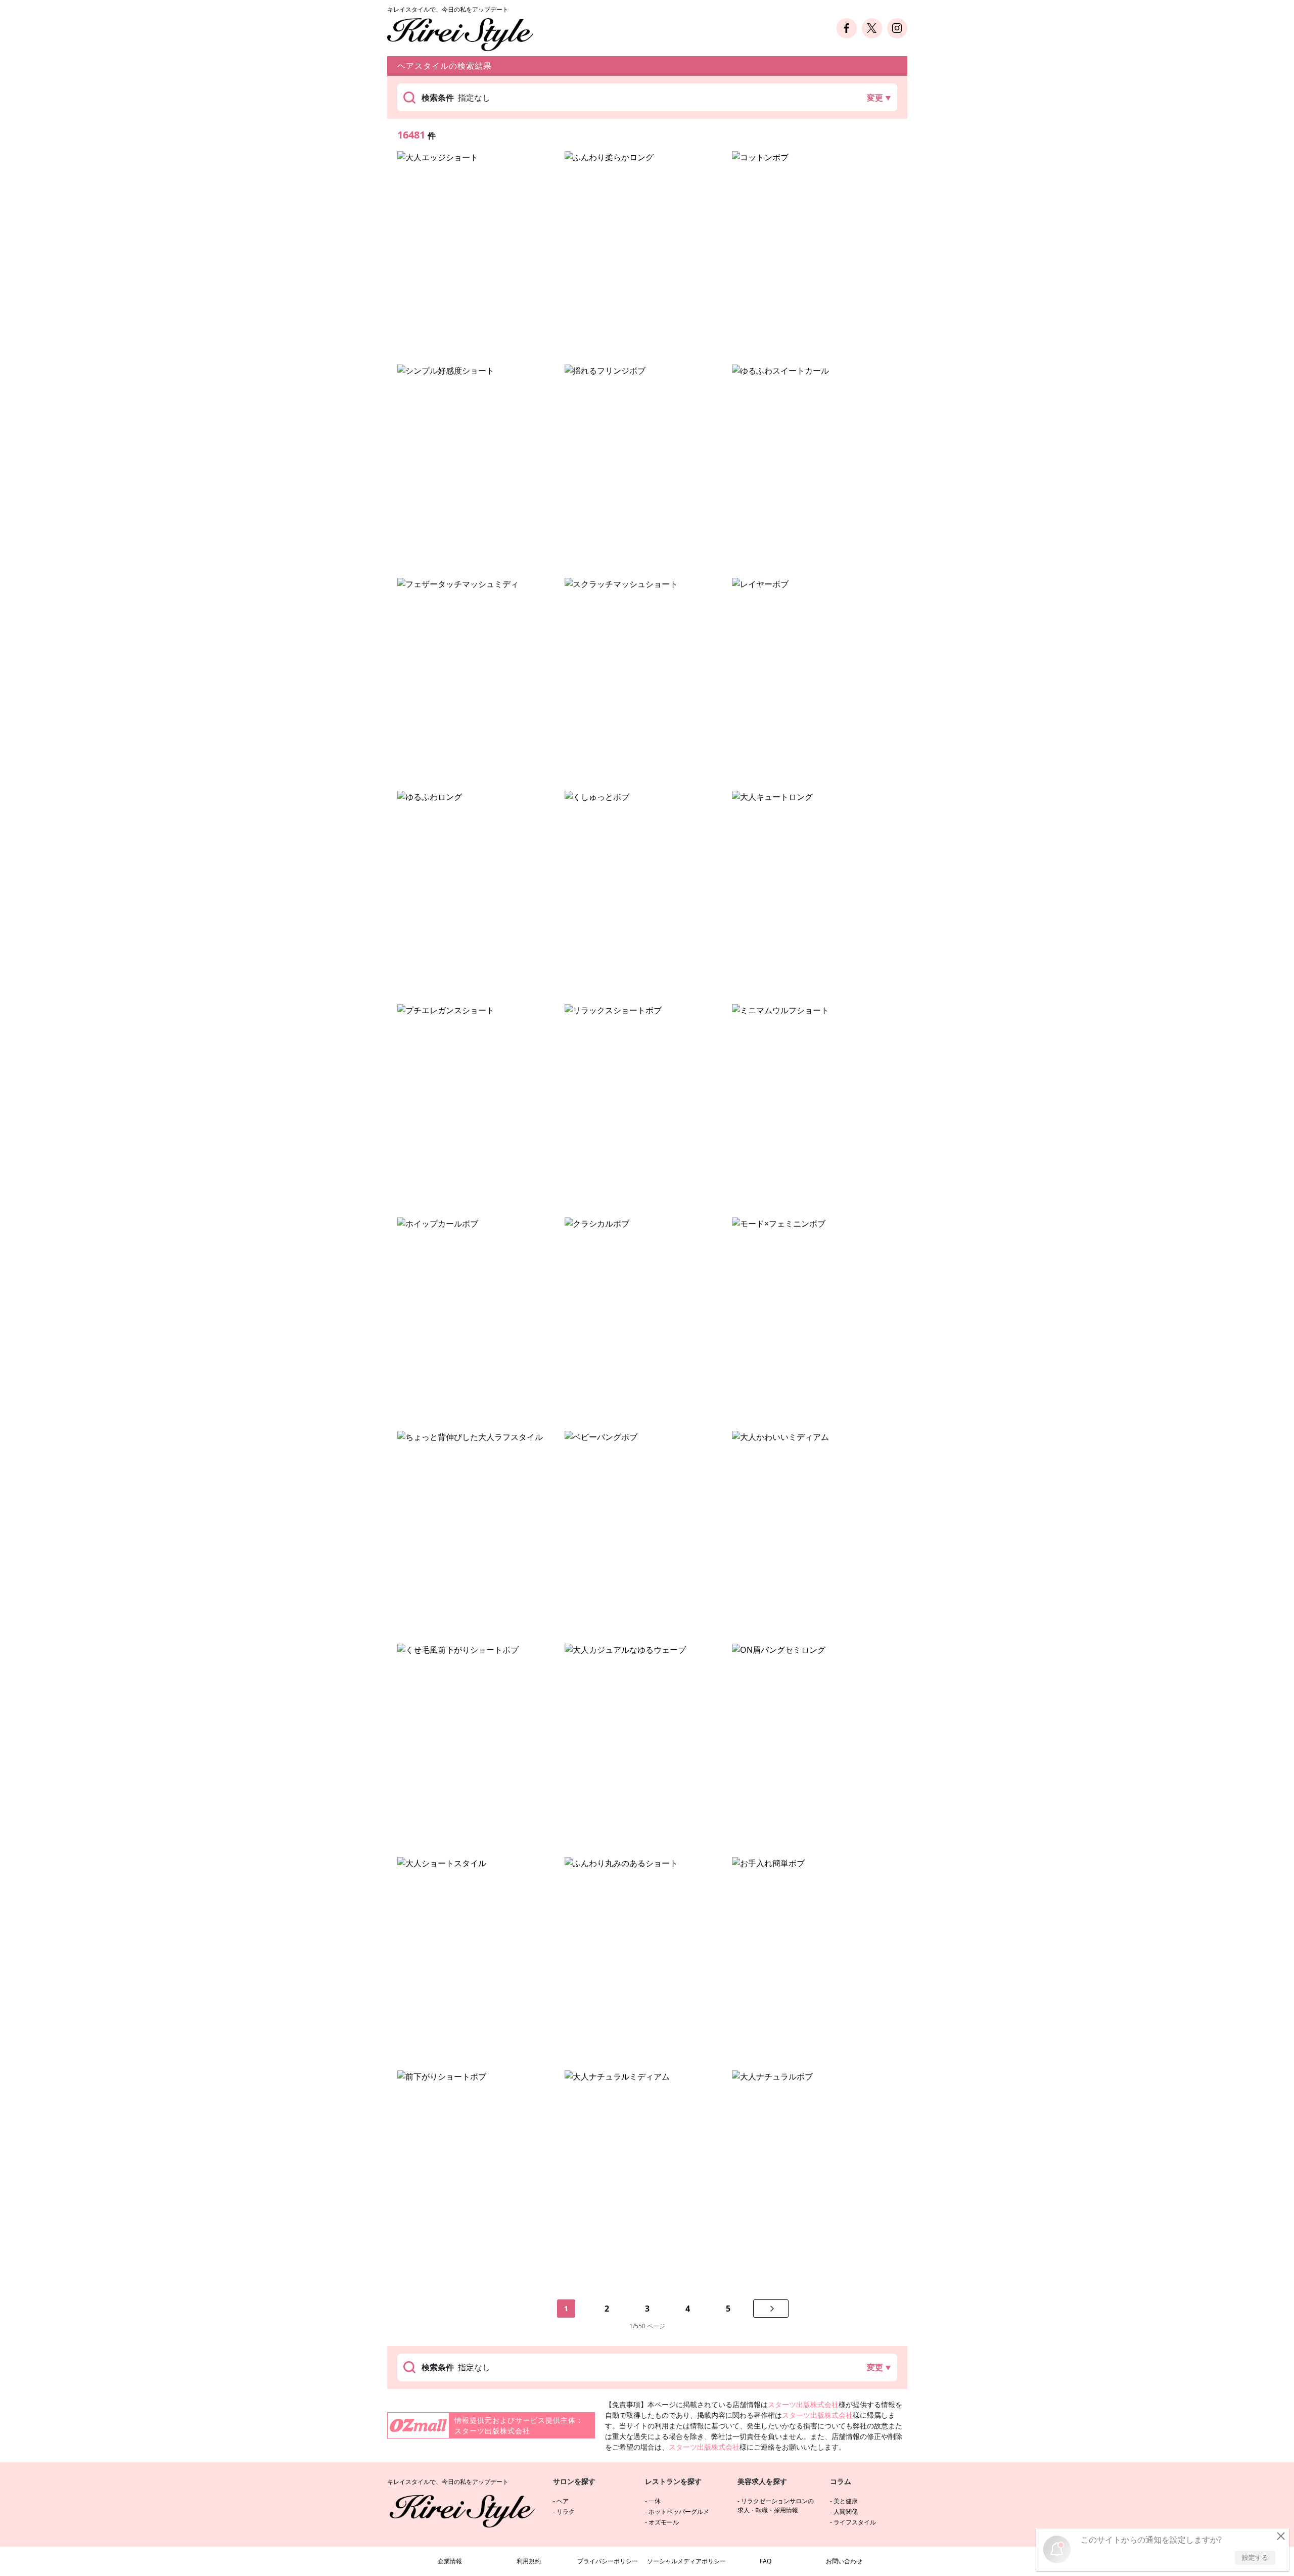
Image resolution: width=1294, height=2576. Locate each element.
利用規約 (529, 2561)
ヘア (563, 2501)
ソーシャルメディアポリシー (686, 2561)
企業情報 (450, 2561)
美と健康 (846, 2501)
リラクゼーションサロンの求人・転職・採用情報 (776, 2505)
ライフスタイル (855, 2522)
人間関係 (846, 2512)
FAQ (766, 2561)
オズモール (664, 2522)
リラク (566, 2512)
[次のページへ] (771, 2309)
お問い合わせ (844, 2561)
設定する (1255, 2557)
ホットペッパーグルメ (679, 2512)
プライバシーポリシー (608, 2561)
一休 (655, 2501)
